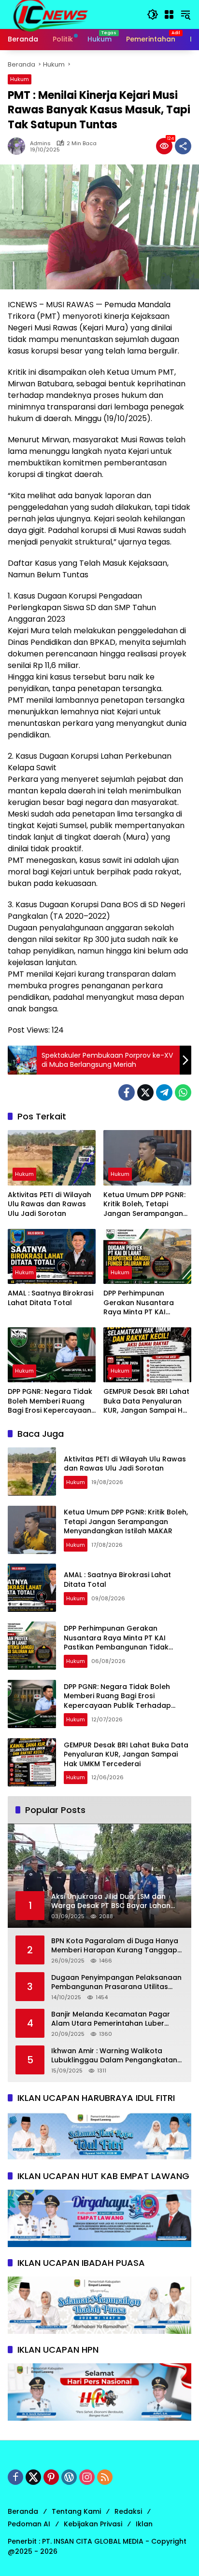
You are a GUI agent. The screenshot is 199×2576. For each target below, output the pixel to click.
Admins (40, 143)
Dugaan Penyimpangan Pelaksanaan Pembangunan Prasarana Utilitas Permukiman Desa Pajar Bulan (116, 1983)
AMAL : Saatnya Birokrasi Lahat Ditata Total (50, 1298)
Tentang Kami (76, 2511)
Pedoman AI (29, 2524)
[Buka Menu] (169, 14)
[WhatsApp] (183, 1092)
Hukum (20, 79)
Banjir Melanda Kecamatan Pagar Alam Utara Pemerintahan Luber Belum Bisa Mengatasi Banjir (111, 2019)
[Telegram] (164, 1092)
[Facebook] (127, 1092)
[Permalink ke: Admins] (19, 146)
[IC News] (50, 14)
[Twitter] (145, 1092)
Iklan (144, 2524)
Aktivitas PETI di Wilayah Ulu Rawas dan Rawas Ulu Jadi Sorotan (50, 1204)
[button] (153, 14)
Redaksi (128, 2511)
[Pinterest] (51, 2477)
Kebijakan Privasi (93, 2524)
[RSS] (105, 2477)
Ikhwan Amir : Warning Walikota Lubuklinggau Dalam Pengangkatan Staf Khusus (114, 2056)
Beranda (23, 2511)
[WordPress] (69, 2477)
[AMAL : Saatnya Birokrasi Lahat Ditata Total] (52, 1256)
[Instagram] (87, 2477)
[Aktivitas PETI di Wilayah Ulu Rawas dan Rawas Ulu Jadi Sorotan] (52, 1158)
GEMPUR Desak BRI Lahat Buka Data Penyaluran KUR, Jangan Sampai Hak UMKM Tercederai (147, 1401)
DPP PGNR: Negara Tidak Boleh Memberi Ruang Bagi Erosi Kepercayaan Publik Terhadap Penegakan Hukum (50, 1401)
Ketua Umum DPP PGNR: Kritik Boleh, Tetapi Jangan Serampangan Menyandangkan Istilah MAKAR (145, 1205)
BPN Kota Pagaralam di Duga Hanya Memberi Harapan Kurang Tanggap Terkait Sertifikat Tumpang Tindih (115, 1946)
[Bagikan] (183, 146)
